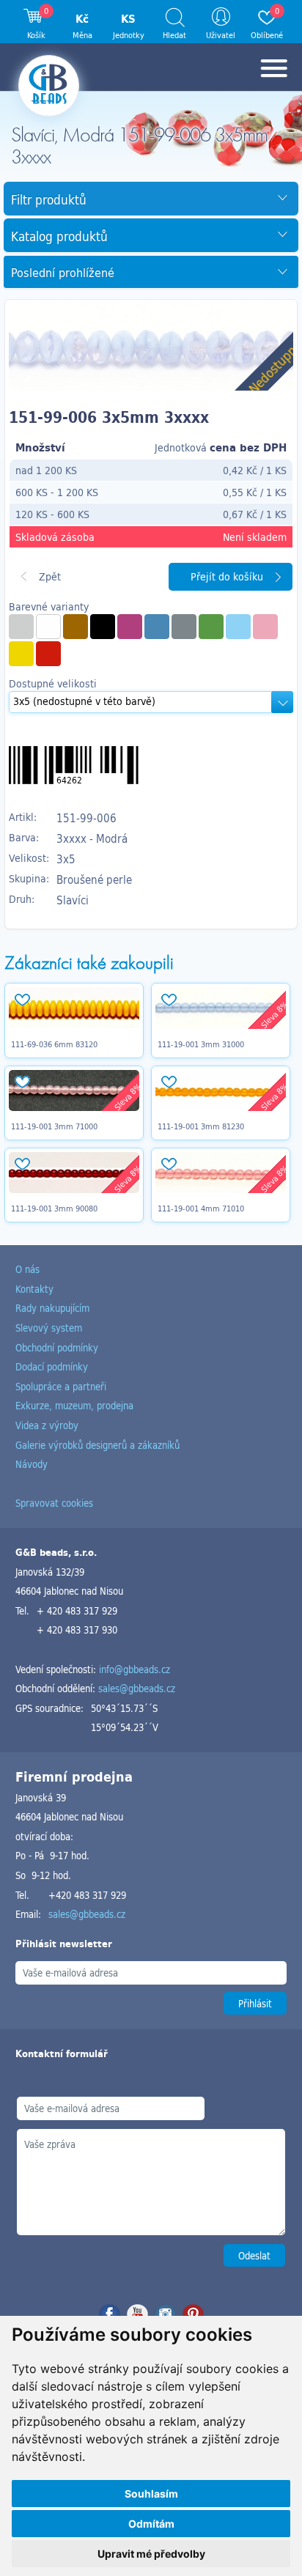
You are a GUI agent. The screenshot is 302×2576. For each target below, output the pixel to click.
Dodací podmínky (52, 1366)
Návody (32, 1464)
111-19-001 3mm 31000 (201, 1044)
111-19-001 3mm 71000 (54, 1126)
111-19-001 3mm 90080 (54, 1208)
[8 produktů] (157, 627)
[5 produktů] (103, 627)
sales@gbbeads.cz (137, 1688)
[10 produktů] (48, 654)
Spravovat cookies (54, 1503)
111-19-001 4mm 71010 (201, 1208)
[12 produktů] (211, 627)
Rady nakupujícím (52, 1308)
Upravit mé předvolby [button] (151, 2554)
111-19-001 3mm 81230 (201, 1126)
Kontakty (34, 1289)
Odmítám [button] (151, 2524)
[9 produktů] (238, 627)
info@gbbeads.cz (135, 1669)
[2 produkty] (21, 627)
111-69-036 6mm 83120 (54, 1044)
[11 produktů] (75, 627)
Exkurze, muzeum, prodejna (74, 1405)
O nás (27, 1269)
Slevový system (49, 1328)
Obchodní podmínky (57, 1347)
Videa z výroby (47, 1425)
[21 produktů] (48, 627)
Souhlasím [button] (151, 2494)
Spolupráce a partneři (61, 1386)
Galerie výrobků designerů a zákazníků (97, 1445)
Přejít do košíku (227, 576)
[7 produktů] (265, 627)
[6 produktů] (21, 654)
